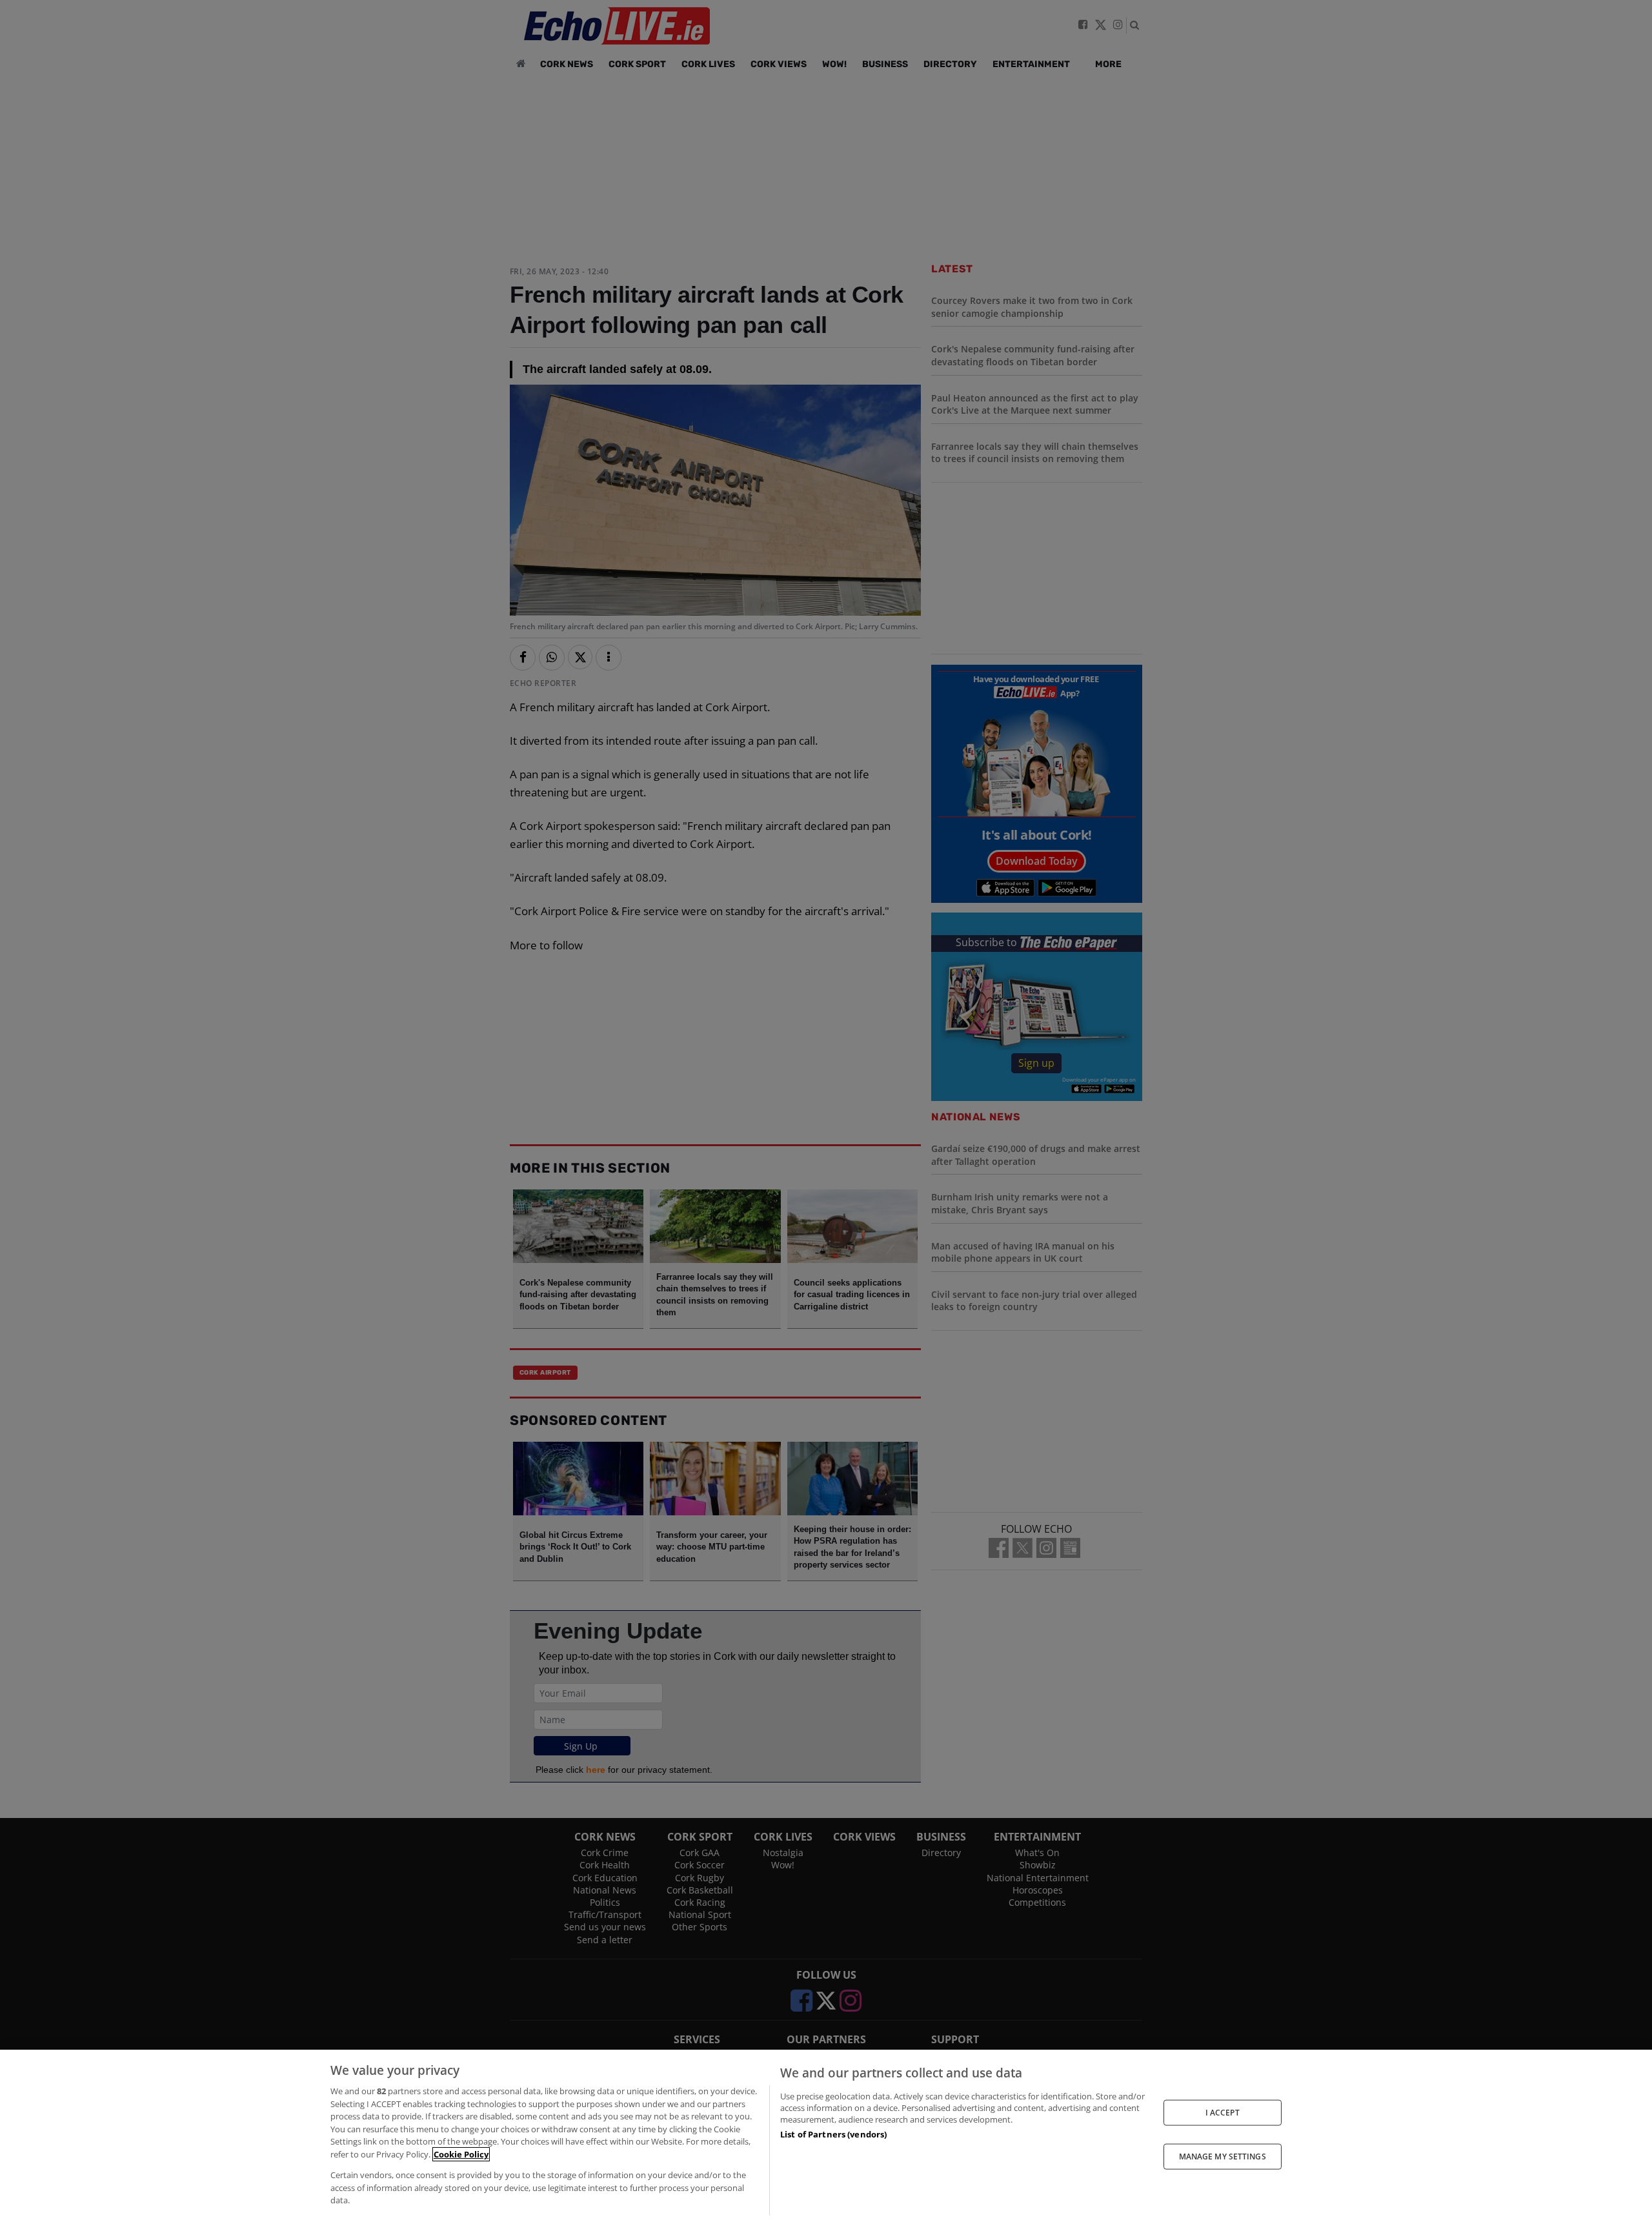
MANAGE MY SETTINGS (1223, 2156)
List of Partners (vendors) (833, 2134)
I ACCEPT (1223, 2112)
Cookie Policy (461, 2154)
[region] (826, 2136)
